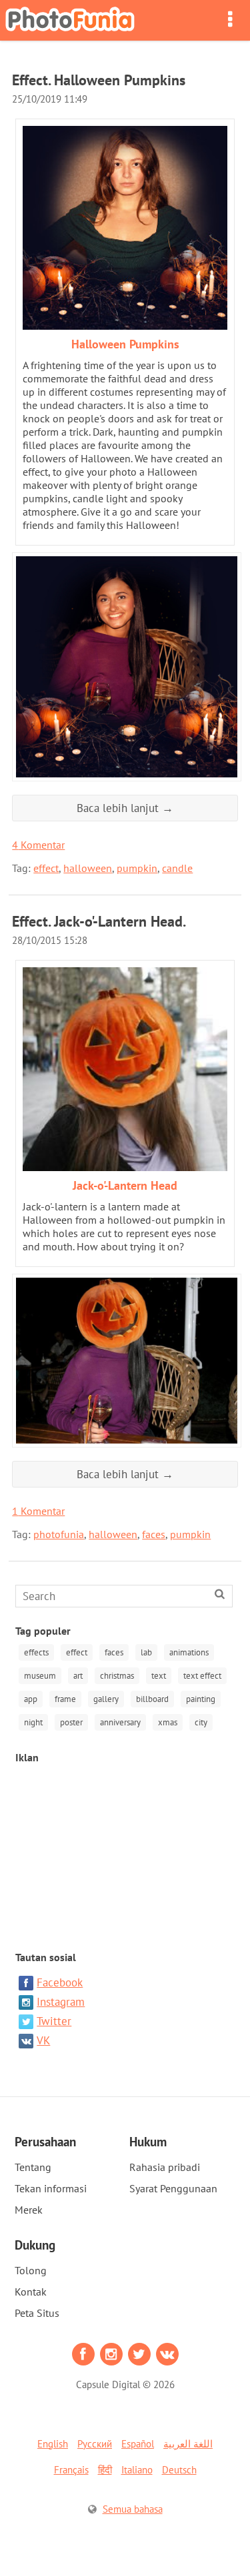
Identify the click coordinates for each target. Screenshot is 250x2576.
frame (65, 1699)
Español (138, 2444)
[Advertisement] (125, 1851)
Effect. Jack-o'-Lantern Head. (99, 921)
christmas (117, 1676)
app (31, 1699)
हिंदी (105, 2470)
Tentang (33, 2167)
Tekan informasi (51, 2188)
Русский (95, 2444)
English (53, 2444)
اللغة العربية (188, 2444)
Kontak (31, 2292)
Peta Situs (37, 2313)
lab (146, 1652)
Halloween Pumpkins (125, 344)
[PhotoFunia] (70, 20)
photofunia (59, 1534)
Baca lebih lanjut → (125, 808)
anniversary (120, 1722)
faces (154, 1534)
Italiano (137, 2470)
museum (40, 1676)
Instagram (61, 2002)
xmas (168, 1722)
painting (201, 1699)
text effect (202, 1676)
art (78, 1676)
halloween (88, 868)
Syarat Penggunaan (173, 2188)
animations (189, 1652)
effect (46, 868)
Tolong (31, 2270)
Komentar (38, 845)
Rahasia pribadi (165, 2167)
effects (36, 1652)
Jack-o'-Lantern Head (125, 1185)
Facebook (60, 1982)
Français (71, 2470)
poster (71, 1722)
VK (43, 2040)
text (159, 1676)
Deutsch (179, 2470)
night (33, 1722)
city (201, 1722)
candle (177, 868)
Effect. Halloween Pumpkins (99, 80)
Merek (29, 2210)
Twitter (54, 2021)
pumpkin (137, 868)
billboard (152, 1699)
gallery (106, 1699)
